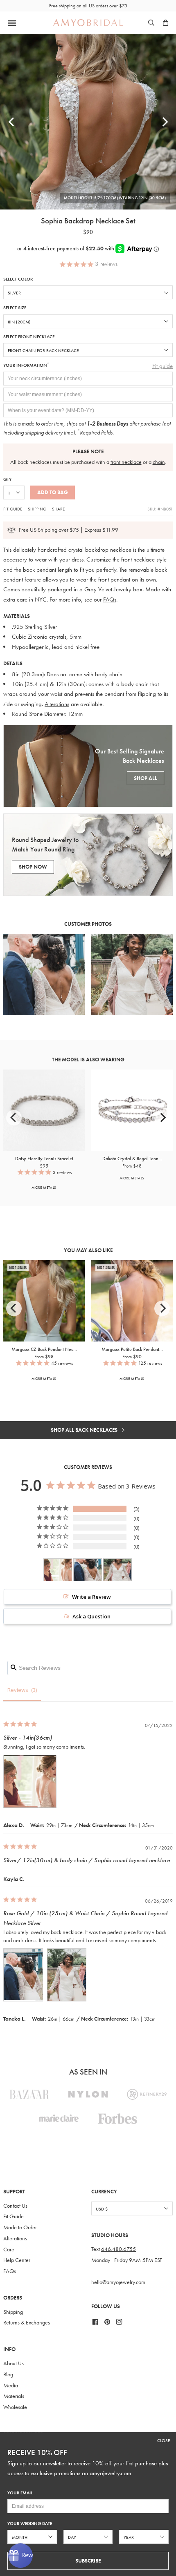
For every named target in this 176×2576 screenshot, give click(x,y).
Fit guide (162, 366)
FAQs (110, 599)
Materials (14, 2396)
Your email (20, 2493)
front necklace (126, 462)
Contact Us (15, 2206)
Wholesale (15, 2407)
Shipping (37, 509)
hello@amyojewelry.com (118, 2282)
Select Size (15, 308)
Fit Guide (13, 509)
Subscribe (88, 2561)
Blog (8, 2374)
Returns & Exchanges (27, 2323)
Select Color (18, 279)
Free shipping (62, 6)
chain (159, 462)
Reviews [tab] (18, 1690)
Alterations (57, 704)
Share (58, 509)
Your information (26, 365)
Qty (7, 479)
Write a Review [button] (91, 1597)
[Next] (164, 122)
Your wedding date (30, 2524)
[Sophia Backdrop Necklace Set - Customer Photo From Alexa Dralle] (58, 1570)
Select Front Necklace (29, 337)
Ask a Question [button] (91, 1616)
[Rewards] (20, 2556)
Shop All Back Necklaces (85, 1430)
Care (9, 2250)
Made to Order (20, 2227)
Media (11, 2385)
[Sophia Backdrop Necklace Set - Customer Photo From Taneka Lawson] (88, 1570)
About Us (14, 2363)
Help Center (17, 2260)
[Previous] (12, 122)
